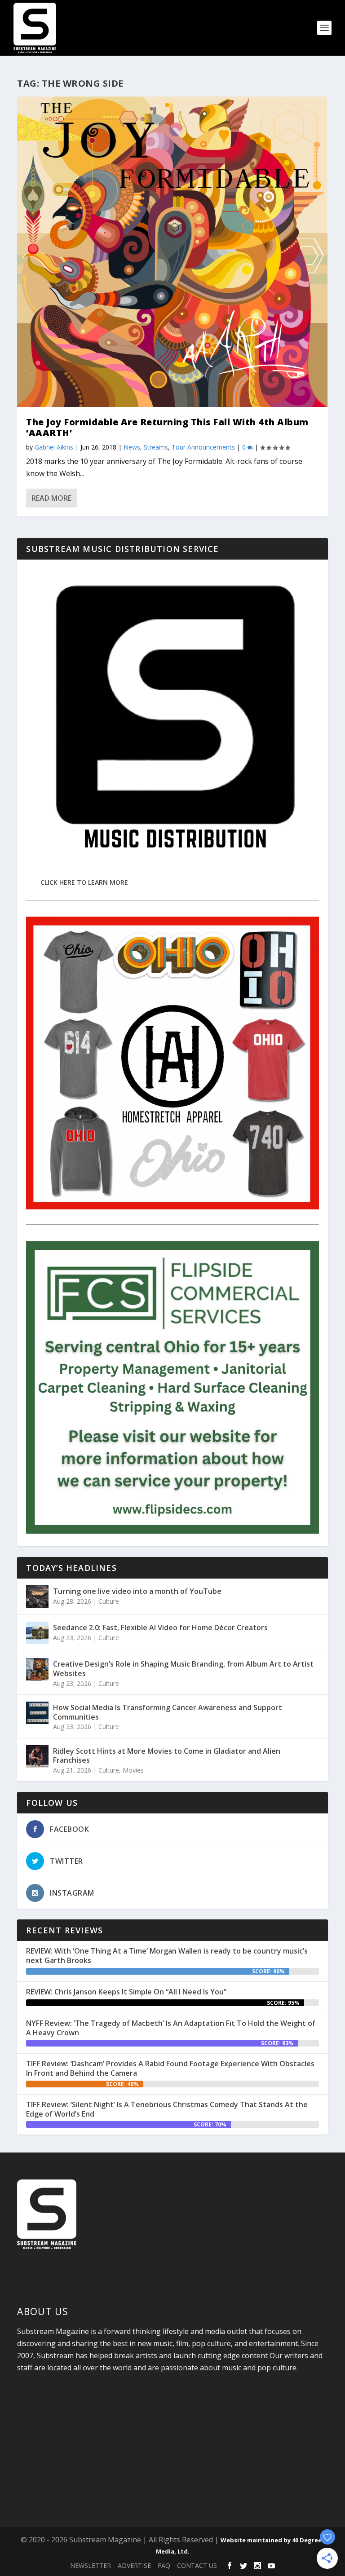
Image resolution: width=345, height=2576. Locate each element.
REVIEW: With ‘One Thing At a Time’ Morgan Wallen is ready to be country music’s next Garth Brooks (167, 1956)
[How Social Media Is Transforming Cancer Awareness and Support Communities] (37, 1713)
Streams (156, 447)
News (132, 447)
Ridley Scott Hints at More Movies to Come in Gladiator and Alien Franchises (167, 1756)
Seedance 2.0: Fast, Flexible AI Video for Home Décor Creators (160, 1628)
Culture (109, 1601)
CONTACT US (197, 2565)
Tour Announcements (203, 447)
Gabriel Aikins (54, 447)
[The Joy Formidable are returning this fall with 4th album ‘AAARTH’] (172, 252)
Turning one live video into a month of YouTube (137, 1591)
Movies (133, 1770)
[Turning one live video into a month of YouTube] (37, 1597)
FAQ (164, 2565)
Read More (51, 498)
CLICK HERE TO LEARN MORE (84, 882)
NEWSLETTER (91, 2565)
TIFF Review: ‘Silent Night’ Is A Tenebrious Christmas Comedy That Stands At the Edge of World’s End (167, 2109)
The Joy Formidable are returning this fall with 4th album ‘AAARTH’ (167, 427)
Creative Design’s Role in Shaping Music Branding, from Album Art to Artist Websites (183, 1669)
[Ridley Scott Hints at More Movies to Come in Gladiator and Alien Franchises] (37, 1756)
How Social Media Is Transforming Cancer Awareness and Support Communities (168, 1712)
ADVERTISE (134, 2565)
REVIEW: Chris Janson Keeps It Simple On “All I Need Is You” (126, 1992)
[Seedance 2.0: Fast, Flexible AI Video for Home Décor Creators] (37, 1633)
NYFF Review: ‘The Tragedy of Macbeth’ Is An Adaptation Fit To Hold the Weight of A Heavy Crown (171, 2028)
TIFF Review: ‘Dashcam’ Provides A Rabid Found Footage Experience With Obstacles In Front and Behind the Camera (170, 2068)
